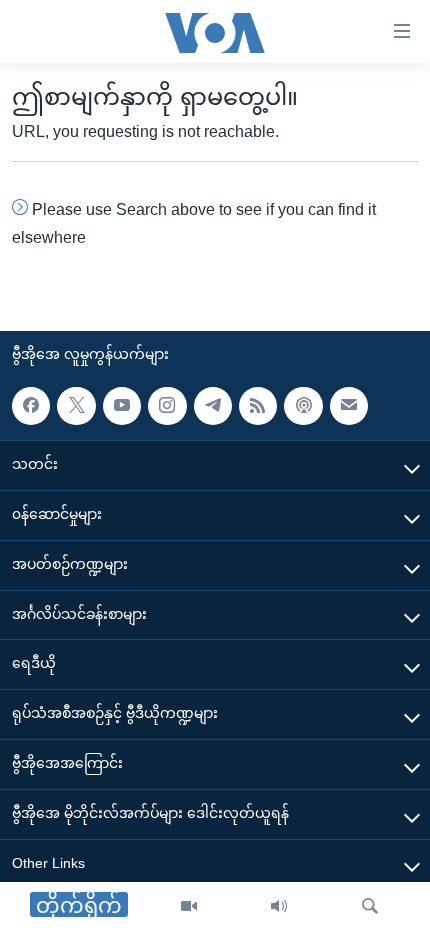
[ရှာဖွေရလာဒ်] (370, 907)
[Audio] (279, 907)
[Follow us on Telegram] (213, 406)
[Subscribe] (349, 406)
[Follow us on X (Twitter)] (76, 406)
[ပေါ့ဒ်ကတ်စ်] (303, 406)
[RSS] (258, 406)
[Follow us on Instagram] (167, 406)
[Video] (189, 907)
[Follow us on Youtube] (122, 406)
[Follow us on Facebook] (31, 406)
